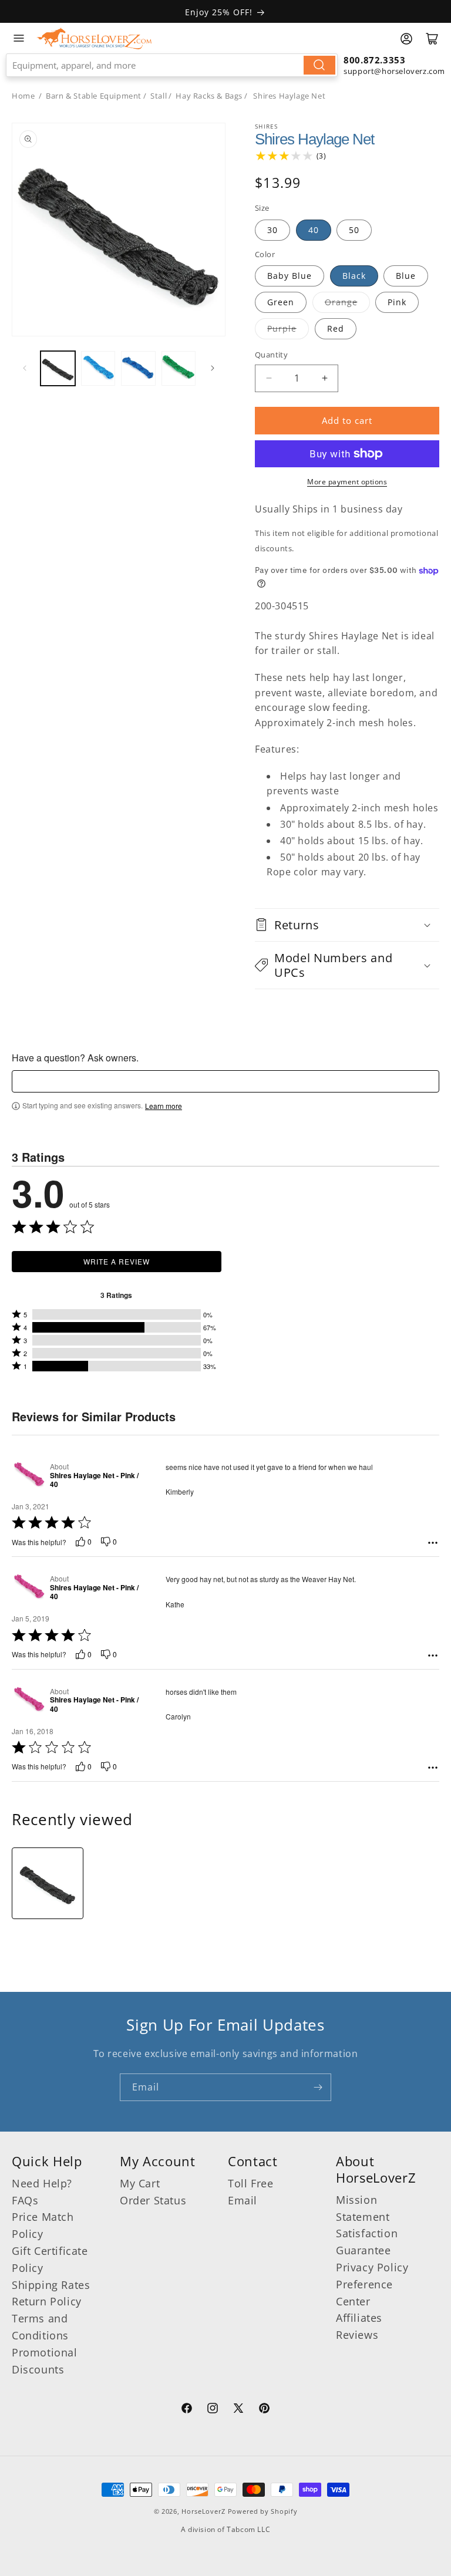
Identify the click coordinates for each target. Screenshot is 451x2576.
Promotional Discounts (45, 2361)
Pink (397, 302)
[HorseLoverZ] (94, 38)
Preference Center (364, 2293)
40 (314, 230)
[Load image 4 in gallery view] (179, 368)
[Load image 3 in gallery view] (138, 368)
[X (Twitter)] (238, 2410)
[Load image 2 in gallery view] (98, 368)
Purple (282, 328)
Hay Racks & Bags (209, 96)
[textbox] (225, 1081)
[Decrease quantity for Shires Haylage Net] (269, 378)
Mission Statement (363, 2208)
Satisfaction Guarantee (367, 2242)
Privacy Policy (372, 2267)
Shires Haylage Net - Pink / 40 (94, 1480)
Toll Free (250, 2183)
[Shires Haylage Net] (48, 1883)
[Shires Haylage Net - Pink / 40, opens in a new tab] (28, 1476)
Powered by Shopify (263, 2511)
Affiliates (359, 2318)
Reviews (357, 2335)
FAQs (25, 2200)
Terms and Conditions (40, 2327)
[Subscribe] (318, 2087)
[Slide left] (25, 368)
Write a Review (117, 1261)
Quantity (271, 355)
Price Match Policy (43, 2225)
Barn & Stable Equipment (94, 96)
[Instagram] (213, 2410)
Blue (406, 276)
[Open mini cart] (432, 39)
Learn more (164, 1106)
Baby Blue (290, 276)
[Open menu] (19, 38)
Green (281, 302)
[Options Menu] (433, 1543)
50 (354, 230)
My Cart (140, 2183)
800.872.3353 (374, 60)
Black (354, 276)
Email (243, 2200)
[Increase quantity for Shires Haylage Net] (324, 378)
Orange (341, 302)
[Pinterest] (264, 2410)
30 (272, 230)
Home (23, 96)
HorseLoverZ (203, 2511)
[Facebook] (187, 2410)
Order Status (153, 2200)
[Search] (319, 65)
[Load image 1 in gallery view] (58, 368)
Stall (159, 96)
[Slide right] (213, 368)
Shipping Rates (51, 2285)
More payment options (347, 482)
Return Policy (47, 2301)
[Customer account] (406, 39)
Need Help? (42, 2183)
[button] (347, 925)
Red (336, 328)
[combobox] (172, 65)
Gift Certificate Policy (50, 2259)
